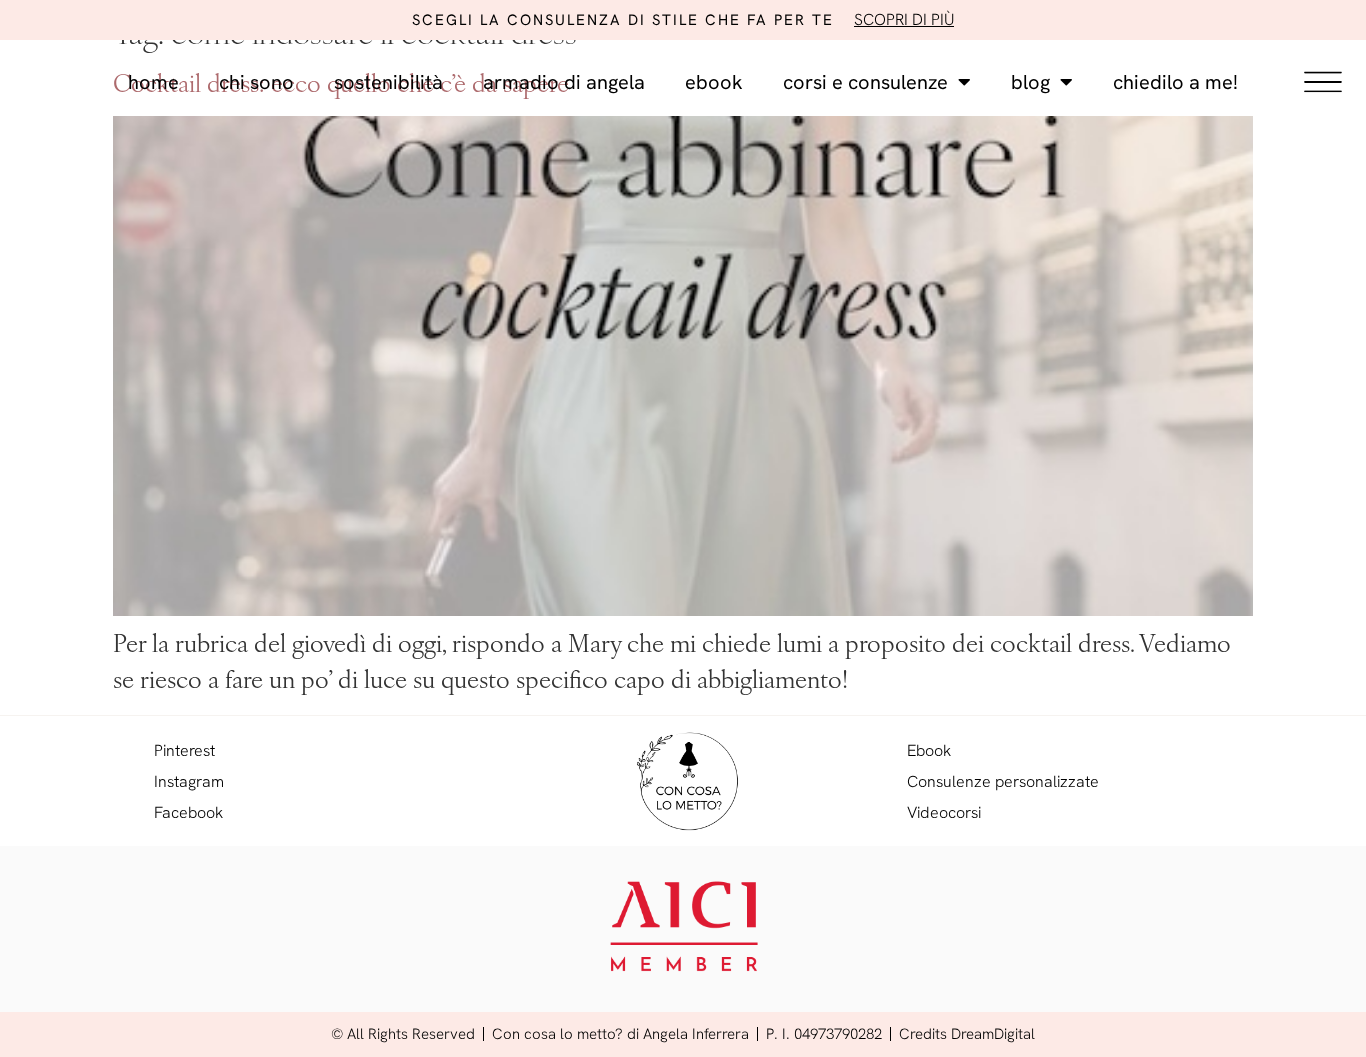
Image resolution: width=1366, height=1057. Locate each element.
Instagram (189, 781)
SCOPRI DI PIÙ (904, 19)
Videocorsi (944, 812)
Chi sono (256, 82)
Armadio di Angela (564, 82)
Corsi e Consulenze (865, 82)
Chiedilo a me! (1175, 82)
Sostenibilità (388, 82)
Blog (1030, 82)
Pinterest (184, 750)
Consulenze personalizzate (1003, 781)
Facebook (188, 812)
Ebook (714, 82)
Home (153, 82)
